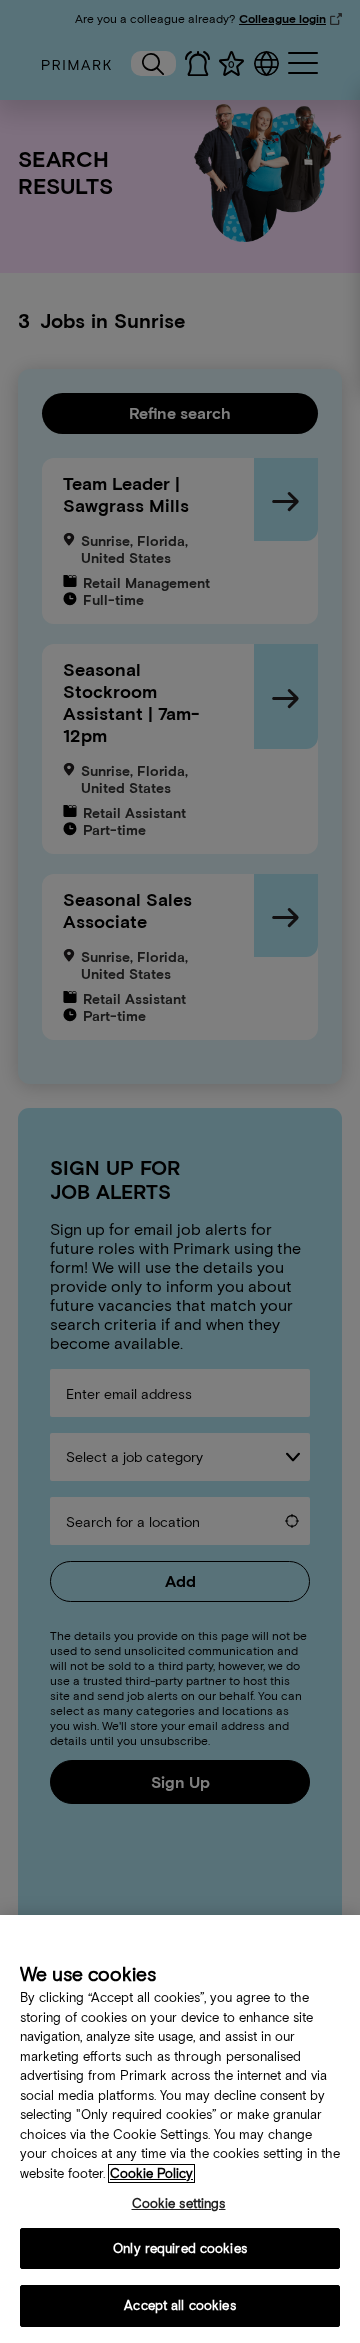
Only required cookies (180, 2248)
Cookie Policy (151, 2173)
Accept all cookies (179, 2305)
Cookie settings (179, 2203)
